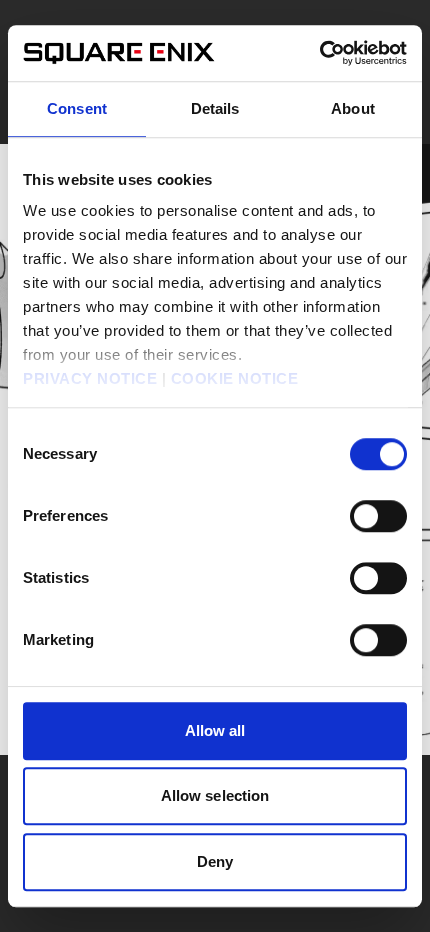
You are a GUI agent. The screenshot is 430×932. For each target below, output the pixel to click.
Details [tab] (215, 108)
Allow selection (215, 795)
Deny (215, 861)
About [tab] (353, 108)
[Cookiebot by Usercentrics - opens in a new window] (319, 53)
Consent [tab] (77, 108)
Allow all (215, 730)
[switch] (378, 516)
